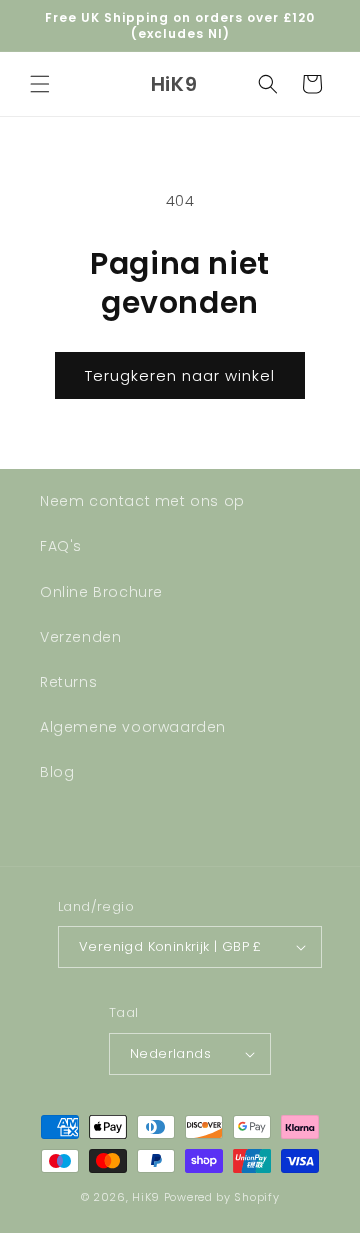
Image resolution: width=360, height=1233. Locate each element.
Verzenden (80, 637)
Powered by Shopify (222, 1197)
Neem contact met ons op (142, 501)
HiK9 (146, 1197)
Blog (57, 772)
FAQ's (61, 546)
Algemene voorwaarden (133, 727)
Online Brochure (101, 592)
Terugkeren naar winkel (180, 375)
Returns (68, 682)
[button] (40, 84)
